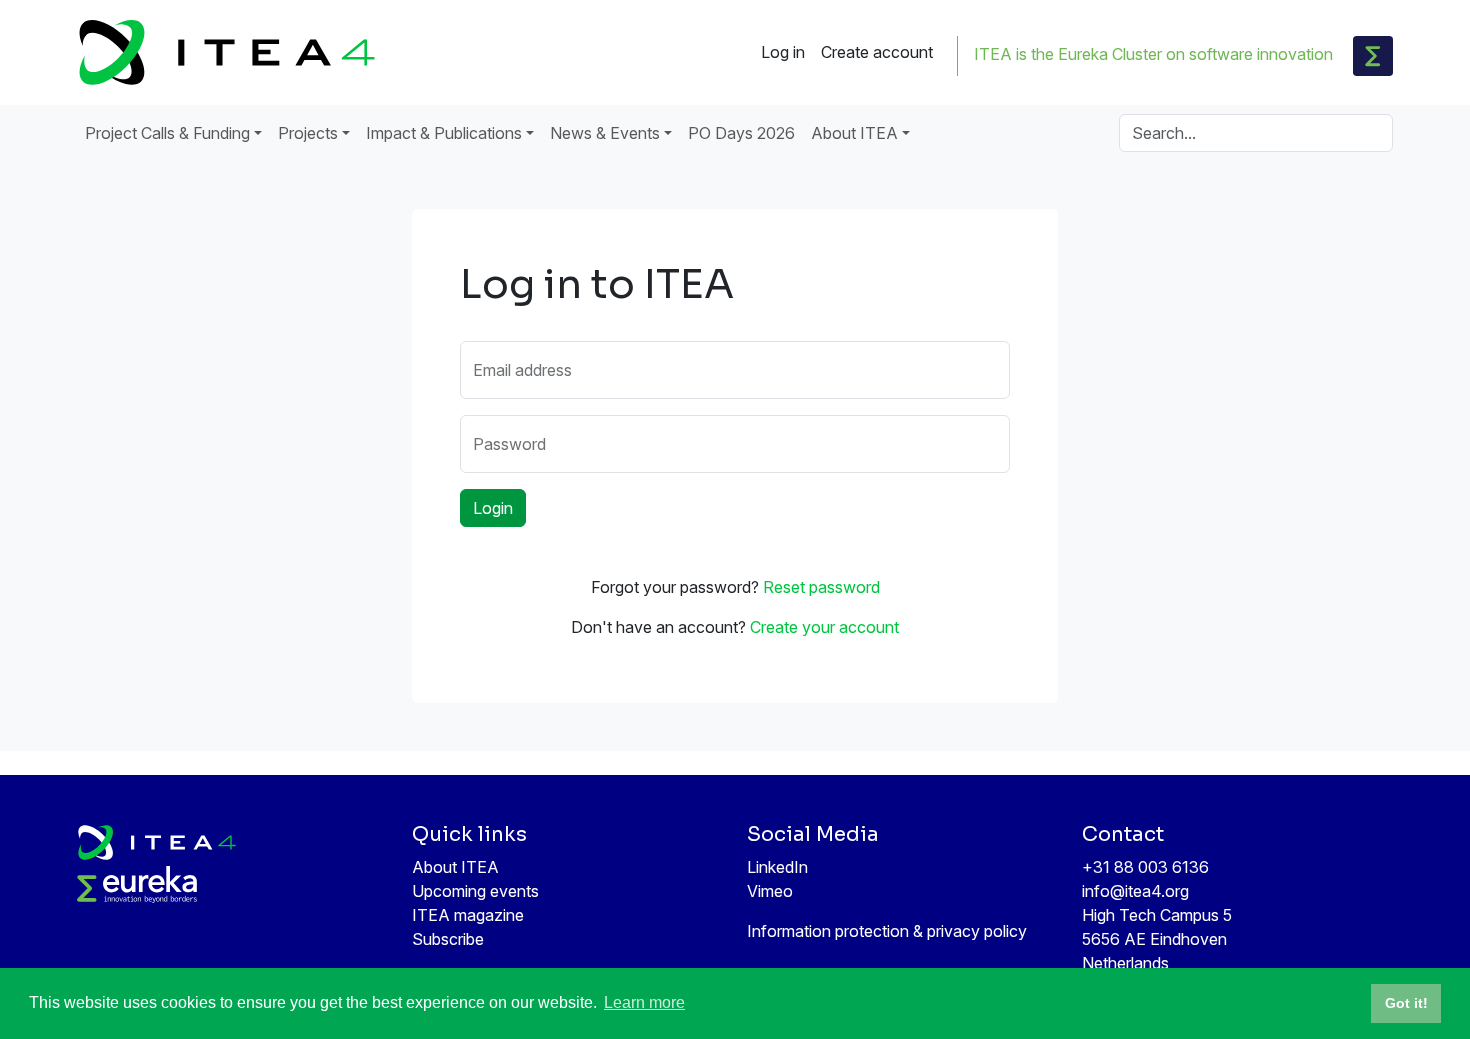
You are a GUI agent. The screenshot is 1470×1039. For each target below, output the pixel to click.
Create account (877, 52)
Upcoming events (475, 891)
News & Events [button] (605, 133)
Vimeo (770, 891)
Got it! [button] (1406, 1003)
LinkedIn (777, 867)
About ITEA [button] (854, 133)
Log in (783, 52)
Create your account (824, 627)
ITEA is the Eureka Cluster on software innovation (1153, 54)
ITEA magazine (468, 915)
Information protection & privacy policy (887, 931)
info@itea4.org (1135, 891)
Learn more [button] (644, 1002)
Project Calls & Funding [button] (167, 133)
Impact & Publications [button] (444, 133)
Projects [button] (308, 133)
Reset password (821, 587)
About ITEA (455, 867)
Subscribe (448, 939)
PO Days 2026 (741, 133)
